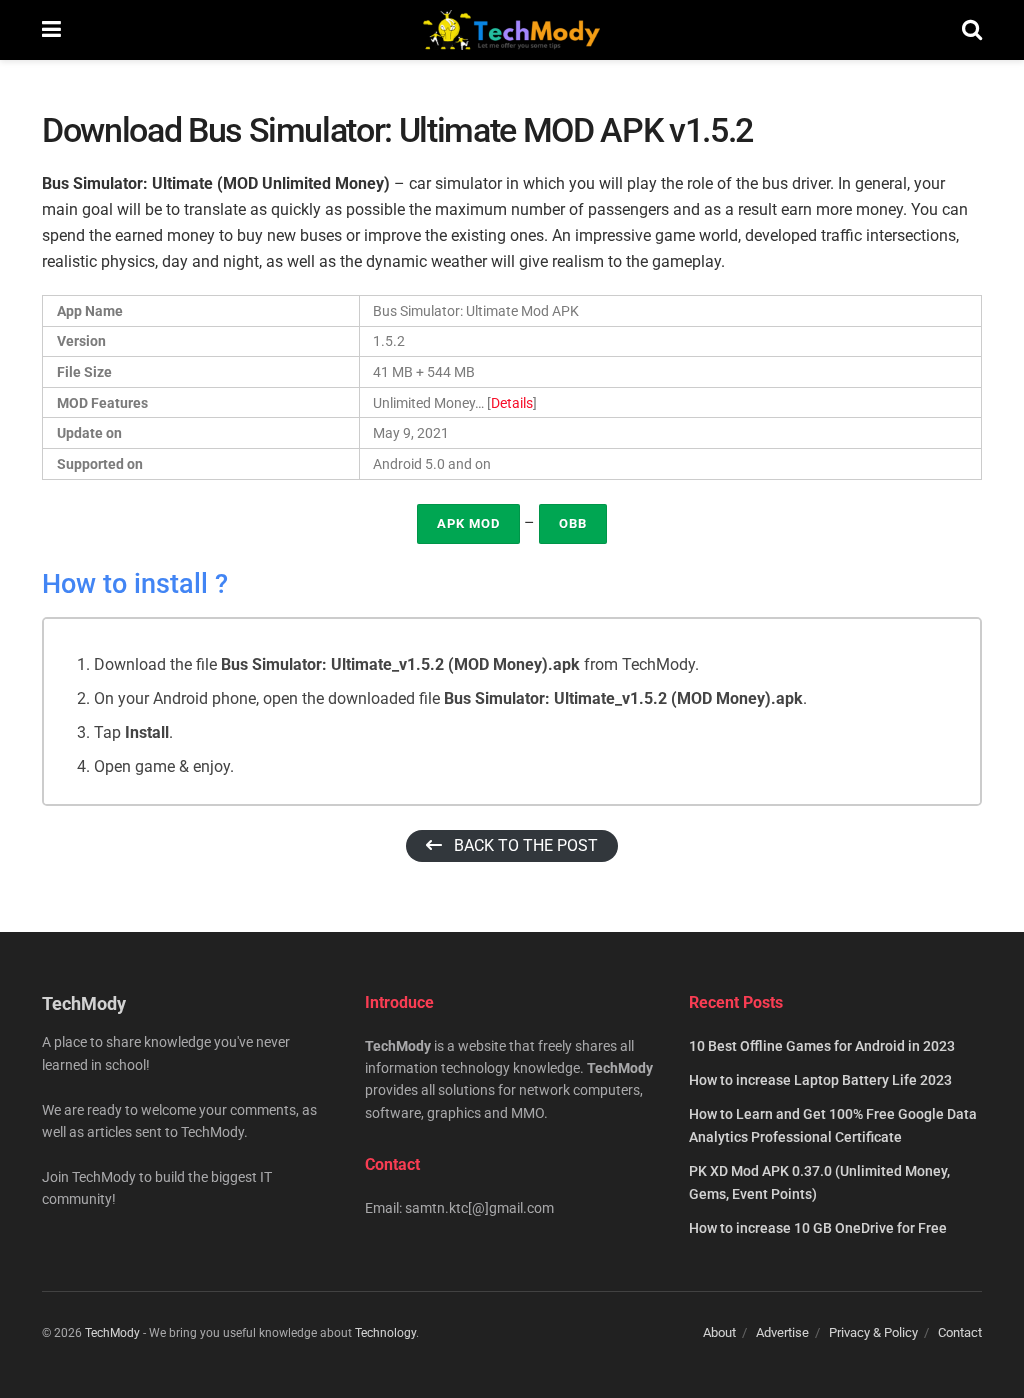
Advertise (782, 1332)
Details (512, 403)
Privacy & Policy (873, 1332)
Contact (960, 1332)
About (719, 1332)
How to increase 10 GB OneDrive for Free (818, 1228)
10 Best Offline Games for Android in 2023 (822, 1046)
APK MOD (468, 523)
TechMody (112, 1333)
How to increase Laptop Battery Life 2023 (820, 1080)
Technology (385, 1333)
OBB (573, 523)
